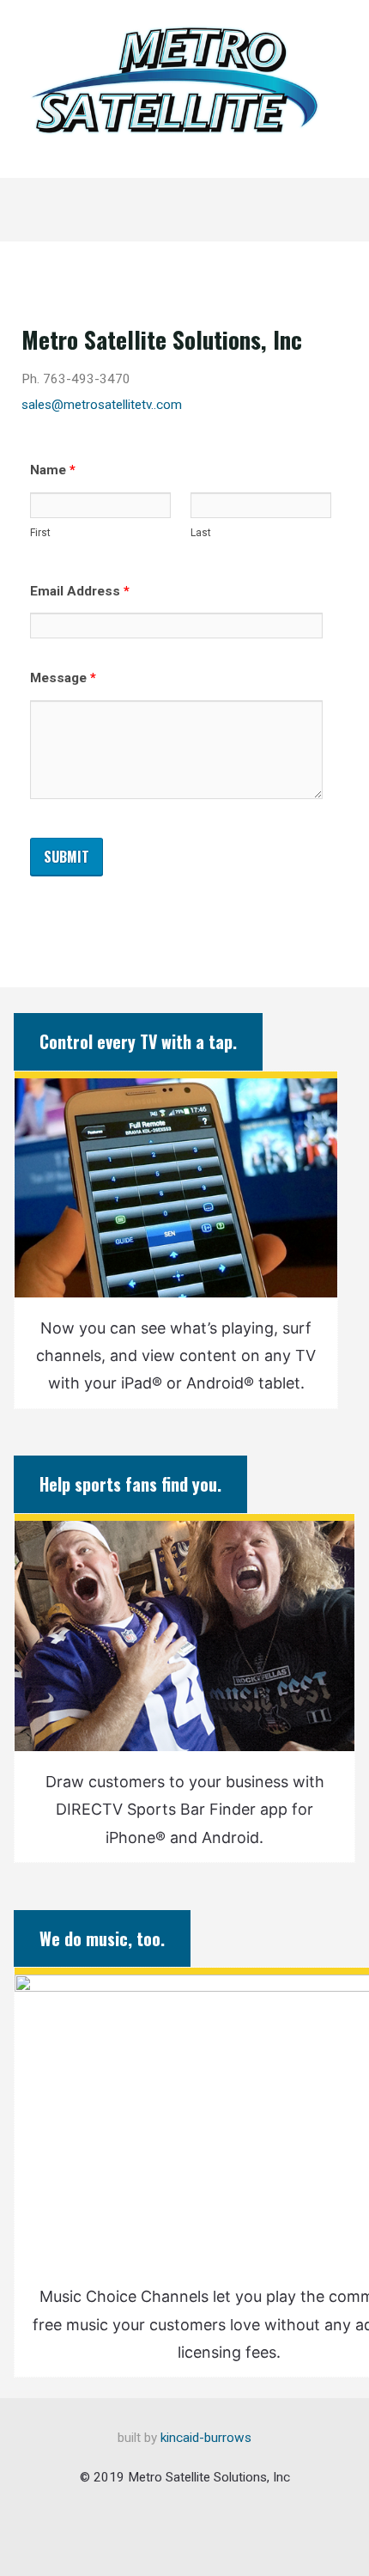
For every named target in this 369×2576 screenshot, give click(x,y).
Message (63, 678)
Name (53, 470)
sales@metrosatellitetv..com (102, 405)
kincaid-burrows (204, 2438)
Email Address (80, 591)
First (40, 534)
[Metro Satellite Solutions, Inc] (174, 79)
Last (201, 534)
